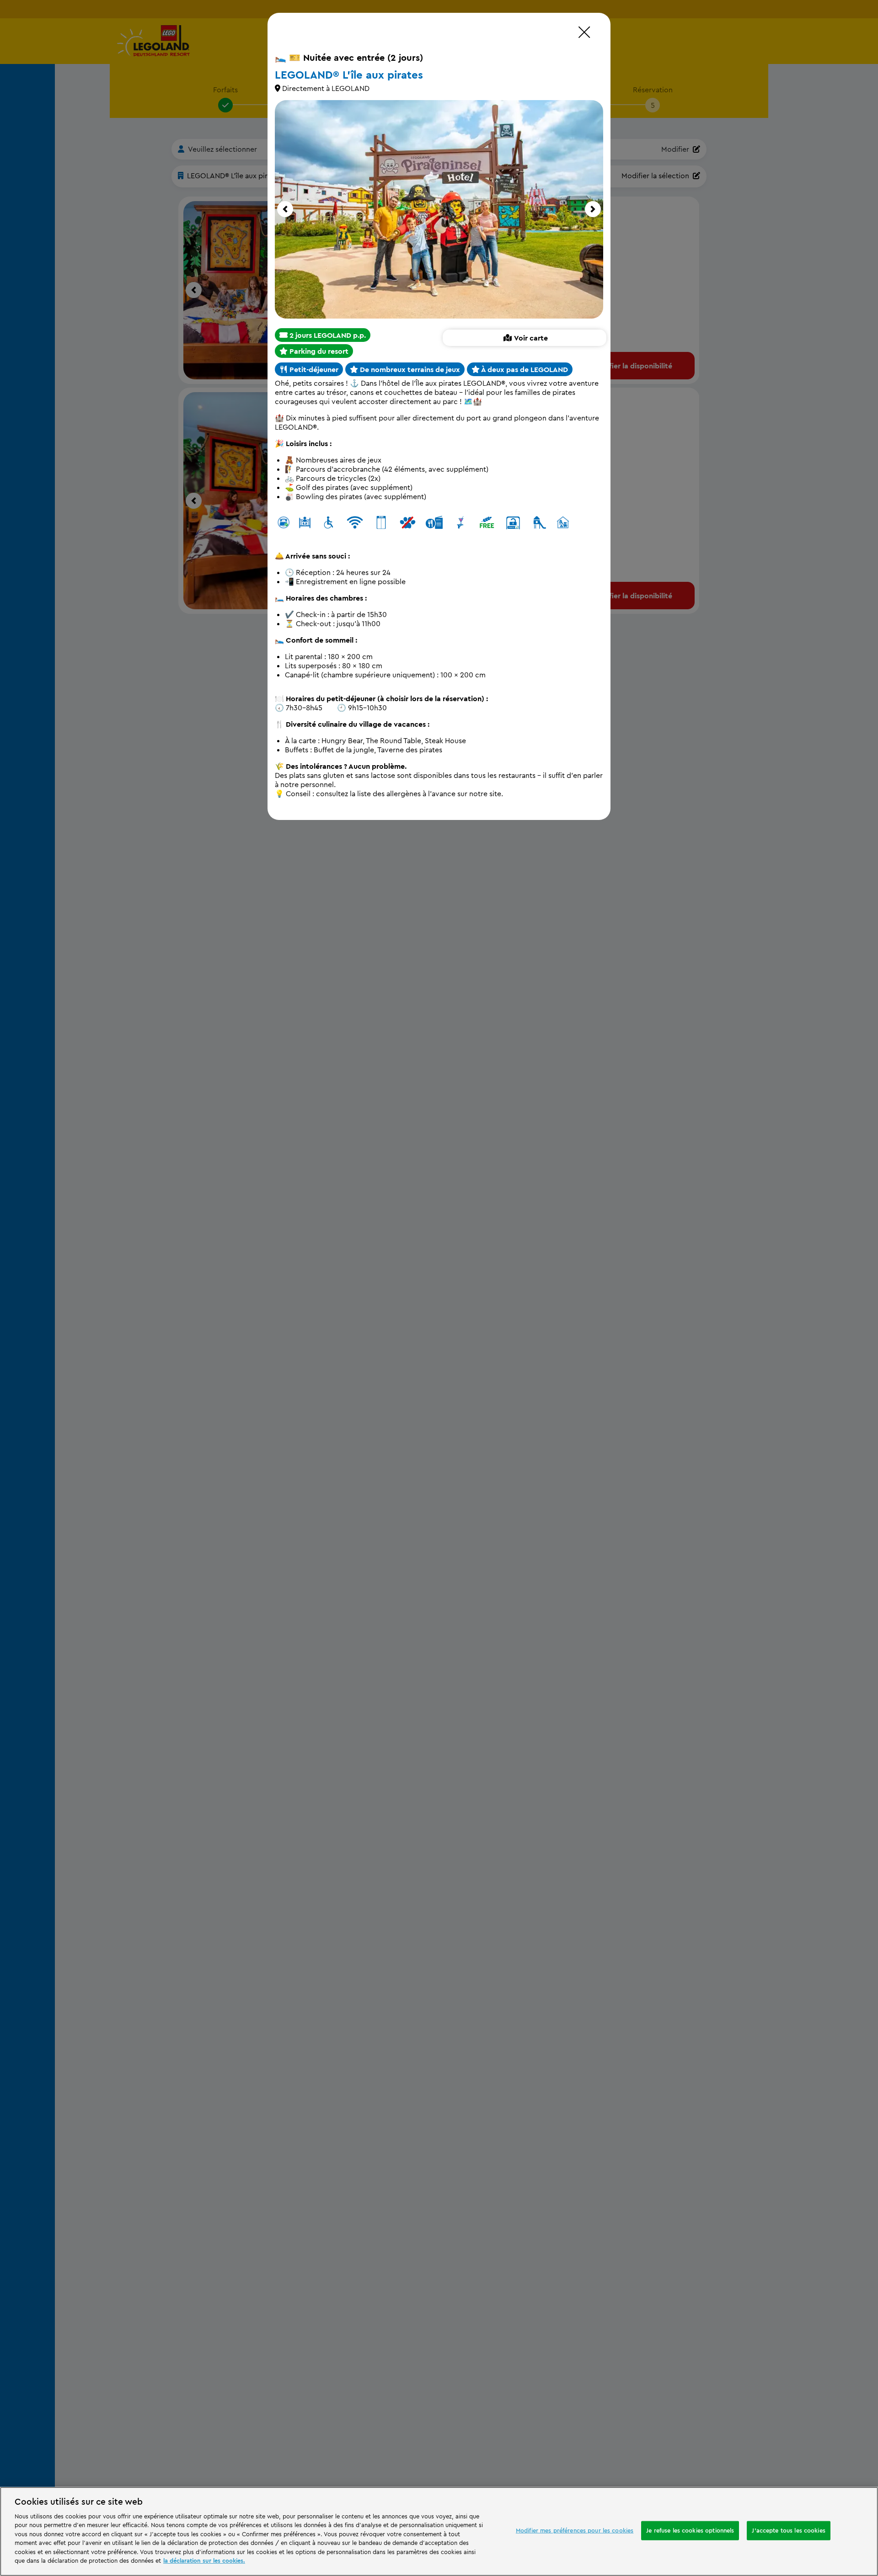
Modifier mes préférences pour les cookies (575, 2530)
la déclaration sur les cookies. (204, 2560)
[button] (285, 209)
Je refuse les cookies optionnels (690, 2530)
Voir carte (531, 338)
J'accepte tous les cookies (788, 2530)
